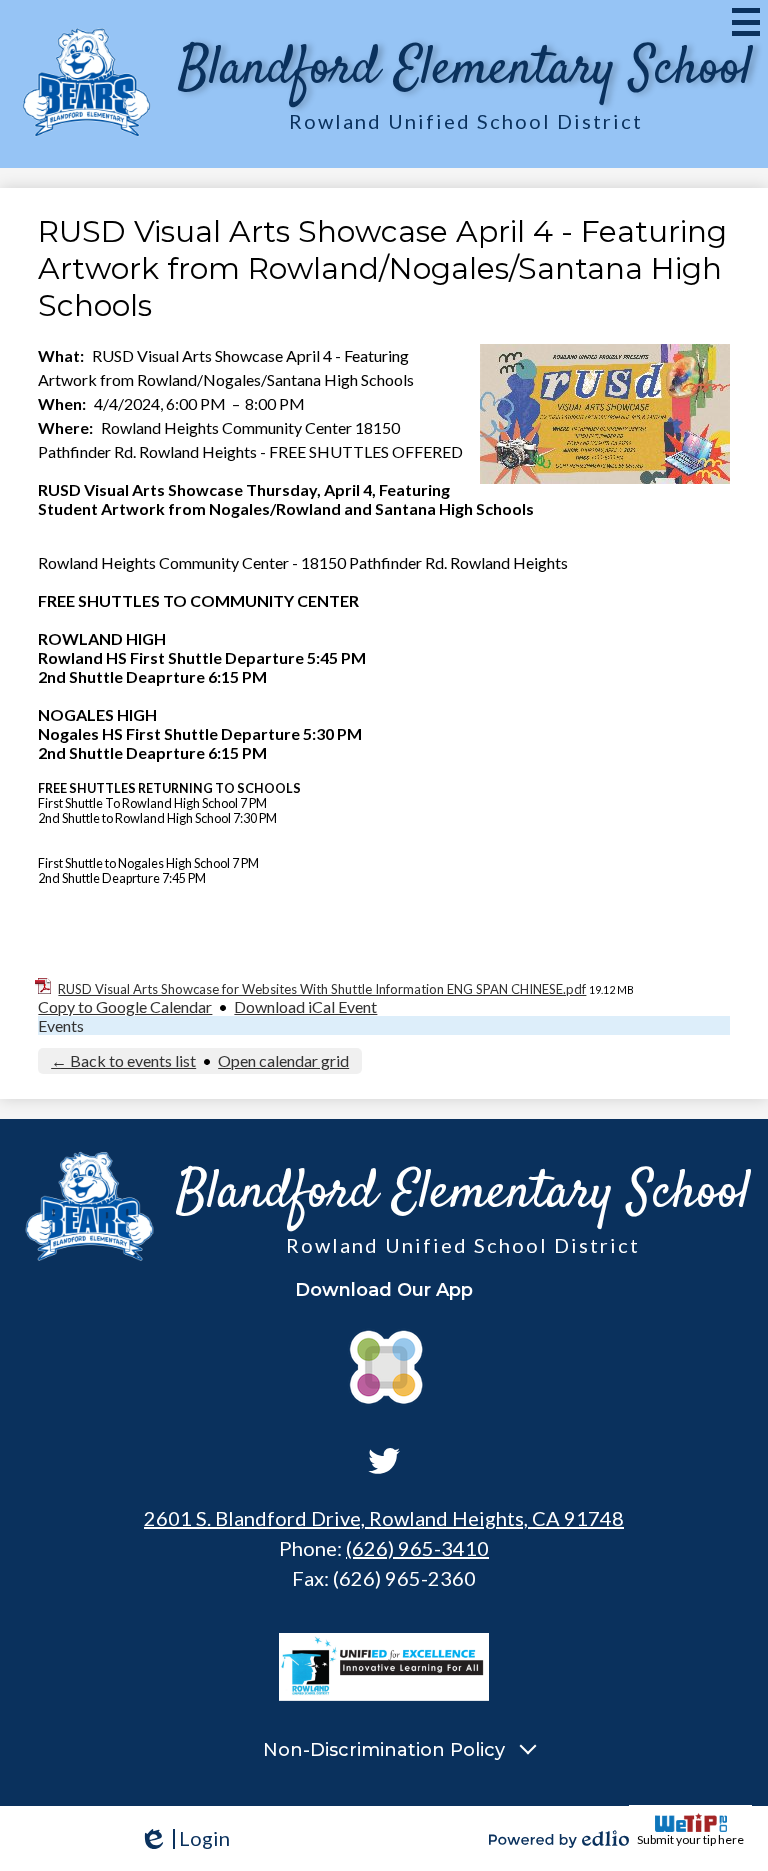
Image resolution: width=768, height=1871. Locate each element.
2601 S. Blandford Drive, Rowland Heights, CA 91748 (384, 1518)
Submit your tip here (690, 1839)
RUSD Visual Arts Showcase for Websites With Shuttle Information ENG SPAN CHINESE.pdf (322, 989)
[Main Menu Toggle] (746, 22)
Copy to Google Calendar (125, 1006)
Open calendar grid (283, 1060)
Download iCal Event (305, 1006)
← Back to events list (123, 1060)
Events (61, 1025)
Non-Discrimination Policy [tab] (384, 1750)
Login (184, 1838)
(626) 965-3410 (417, 1548)
